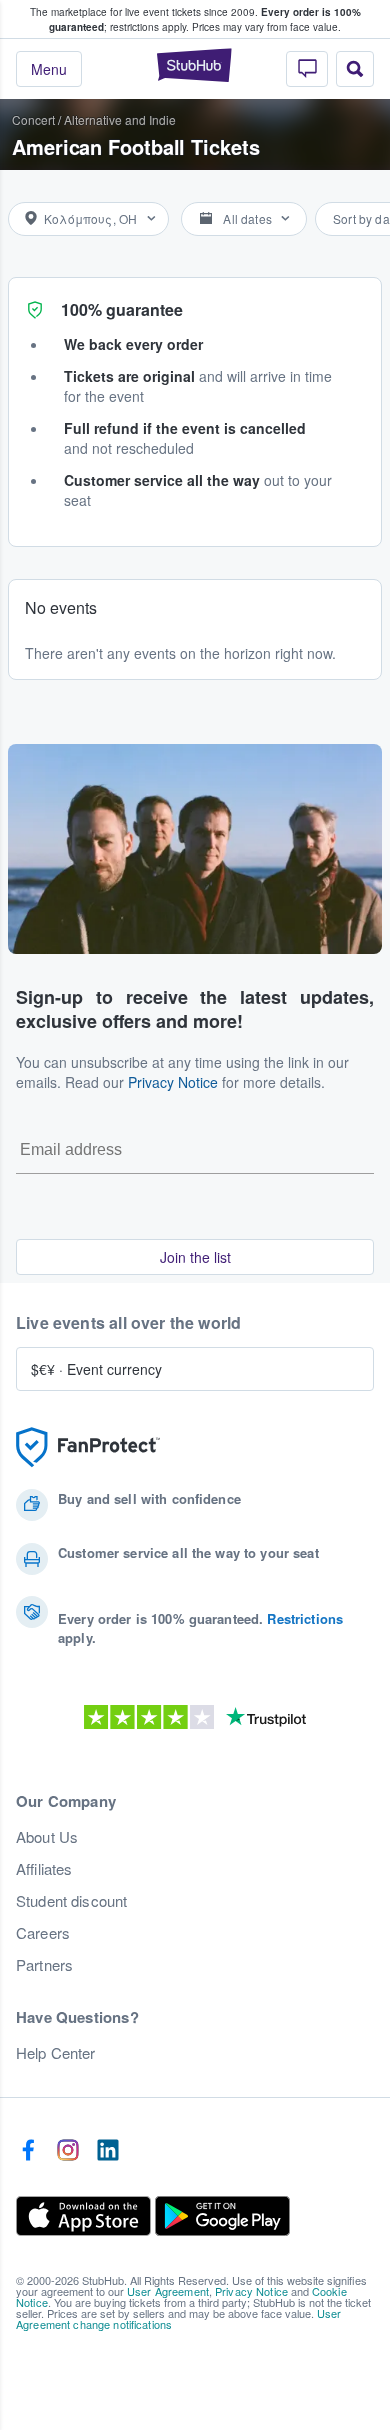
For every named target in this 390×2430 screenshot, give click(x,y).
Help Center (56, 2053)
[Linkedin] (108, 2151)
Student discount (71, 1901)
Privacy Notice (173, 1082)
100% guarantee (122, 309)
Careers (43, 1933)
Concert (33, 119)
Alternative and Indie (120, 119)
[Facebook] (28, 2151)
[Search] (355, 69)
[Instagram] (68, 2151)
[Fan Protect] (88, 1447)
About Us (47, 1837)
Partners (44, 1965)
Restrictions (305, 1618)
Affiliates (44, 1869)
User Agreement (168, 2291)
